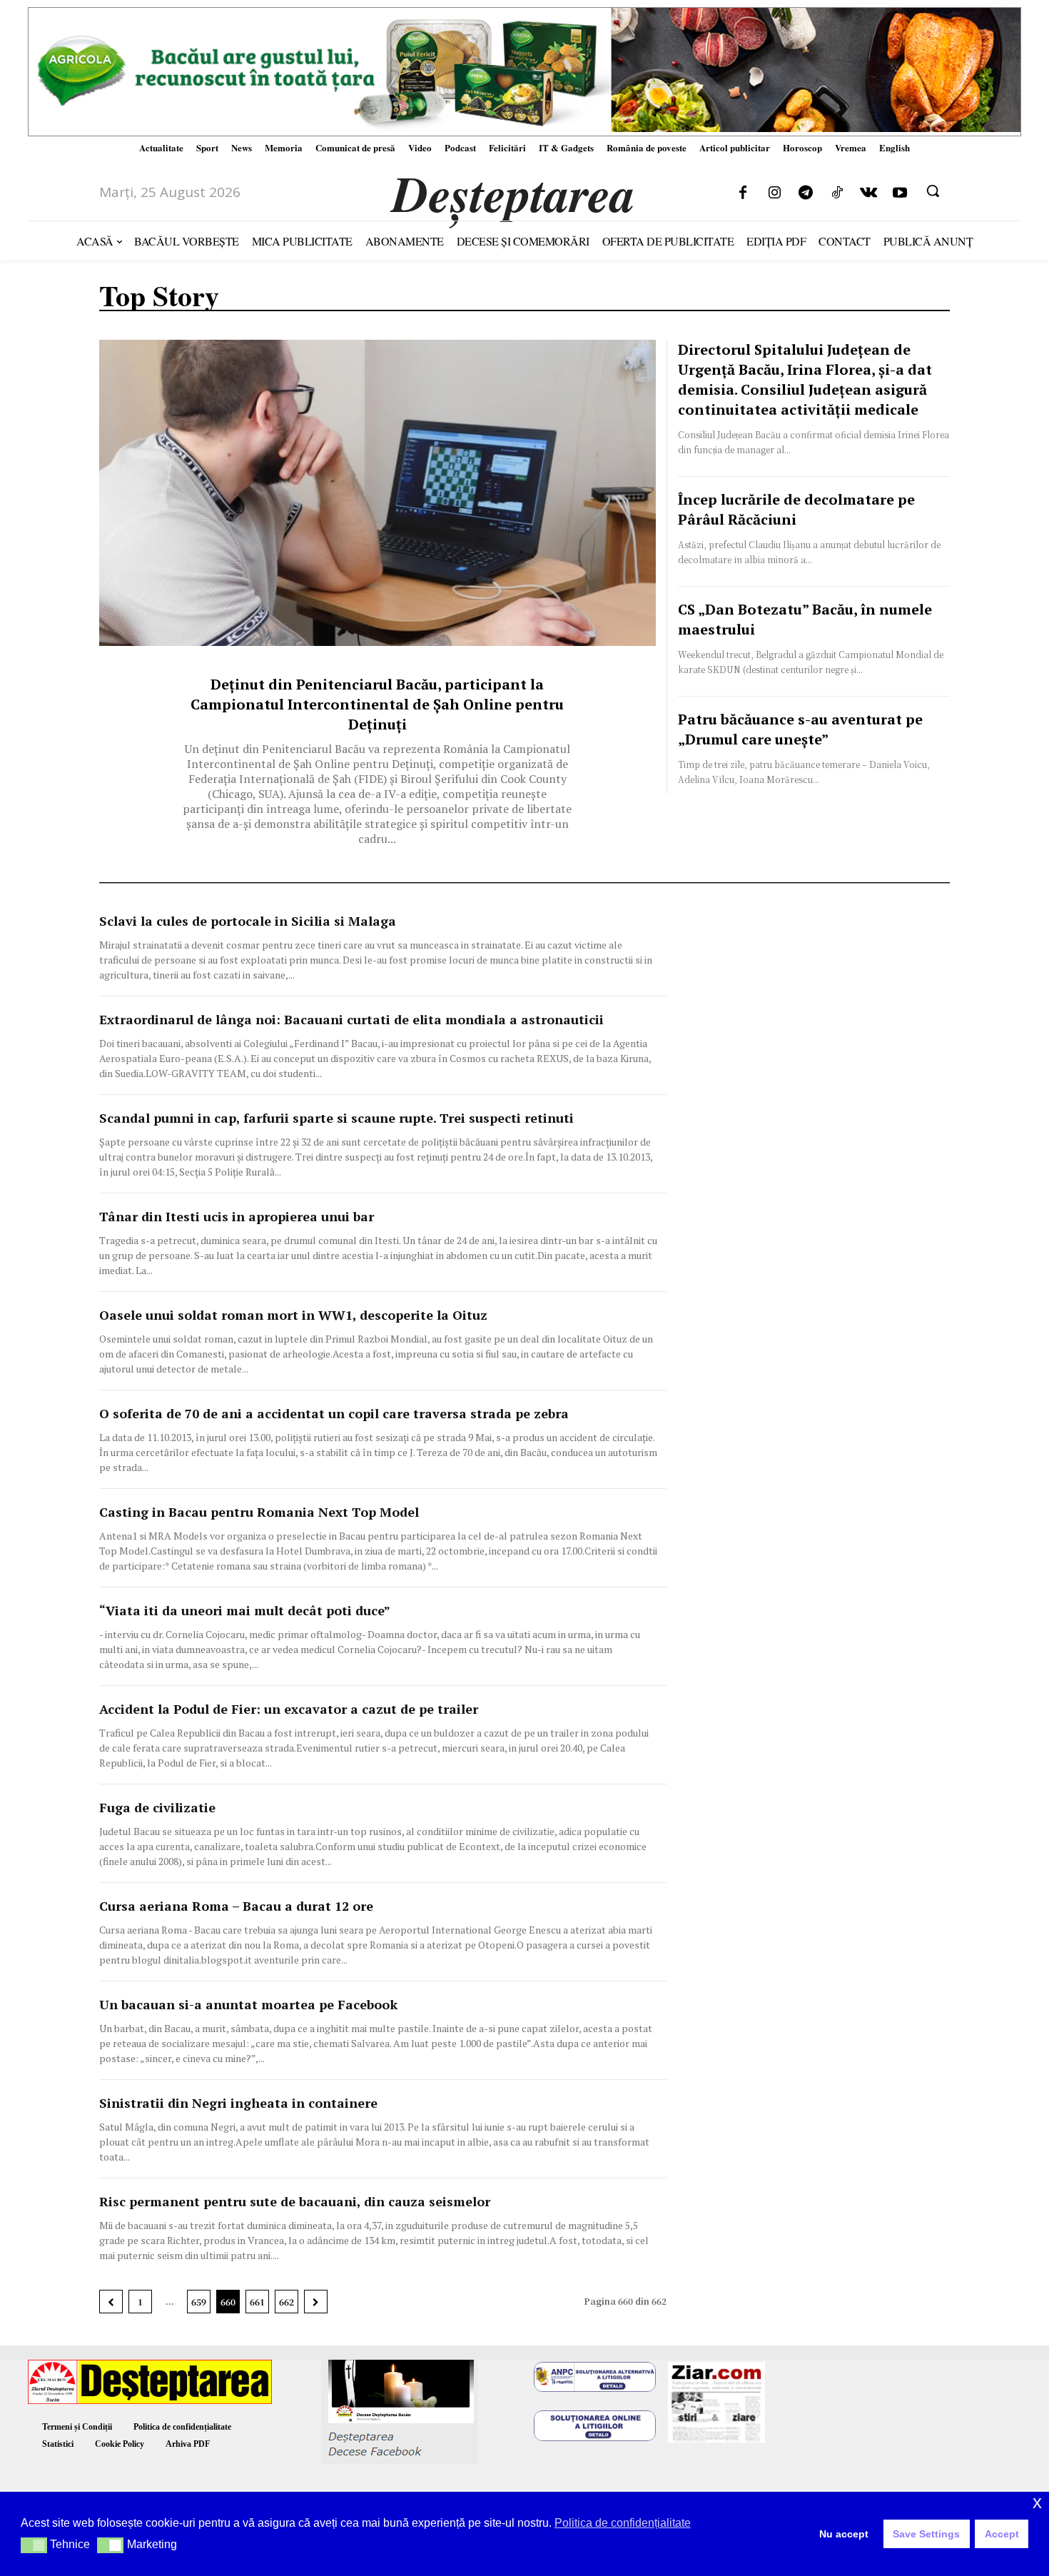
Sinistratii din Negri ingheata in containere (238, 2103)
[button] (933, 191)
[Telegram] (806, 193)
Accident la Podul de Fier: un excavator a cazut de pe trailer (289, 1709)
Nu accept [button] (844, 2534)
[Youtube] (900, 193)
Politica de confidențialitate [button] (623, 2523)
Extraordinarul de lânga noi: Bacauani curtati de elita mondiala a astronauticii (351, 1019)
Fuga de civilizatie (157, 1807)
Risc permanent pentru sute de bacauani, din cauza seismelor (295, 2201)
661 (257, 2302)
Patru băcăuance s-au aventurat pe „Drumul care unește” (800, 729)
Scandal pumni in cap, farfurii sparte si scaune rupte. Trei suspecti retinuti (336, 1118)
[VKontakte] (868, 193)
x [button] (1037, 2502)
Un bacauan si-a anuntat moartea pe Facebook (248, 2004)
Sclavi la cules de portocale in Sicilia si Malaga (248, 921)
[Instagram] (774, 193)
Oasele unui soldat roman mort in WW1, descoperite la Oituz (293, 1315)
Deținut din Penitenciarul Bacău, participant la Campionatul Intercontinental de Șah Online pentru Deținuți (377, 704)
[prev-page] (111, 2302)
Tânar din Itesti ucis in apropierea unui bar (237, 1216)
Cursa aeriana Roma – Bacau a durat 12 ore (236, 1906)
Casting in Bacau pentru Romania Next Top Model (259, 1512)
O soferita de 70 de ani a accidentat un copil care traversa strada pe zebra (334, 1413)
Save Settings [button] (926, 2534)
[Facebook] (743, 193)
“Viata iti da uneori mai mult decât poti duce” (245, 1610)
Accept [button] (1002, 2534)
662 (287, 2302)
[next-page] (316, 2302)
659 (199, 2302)
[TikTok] (837, 193)
